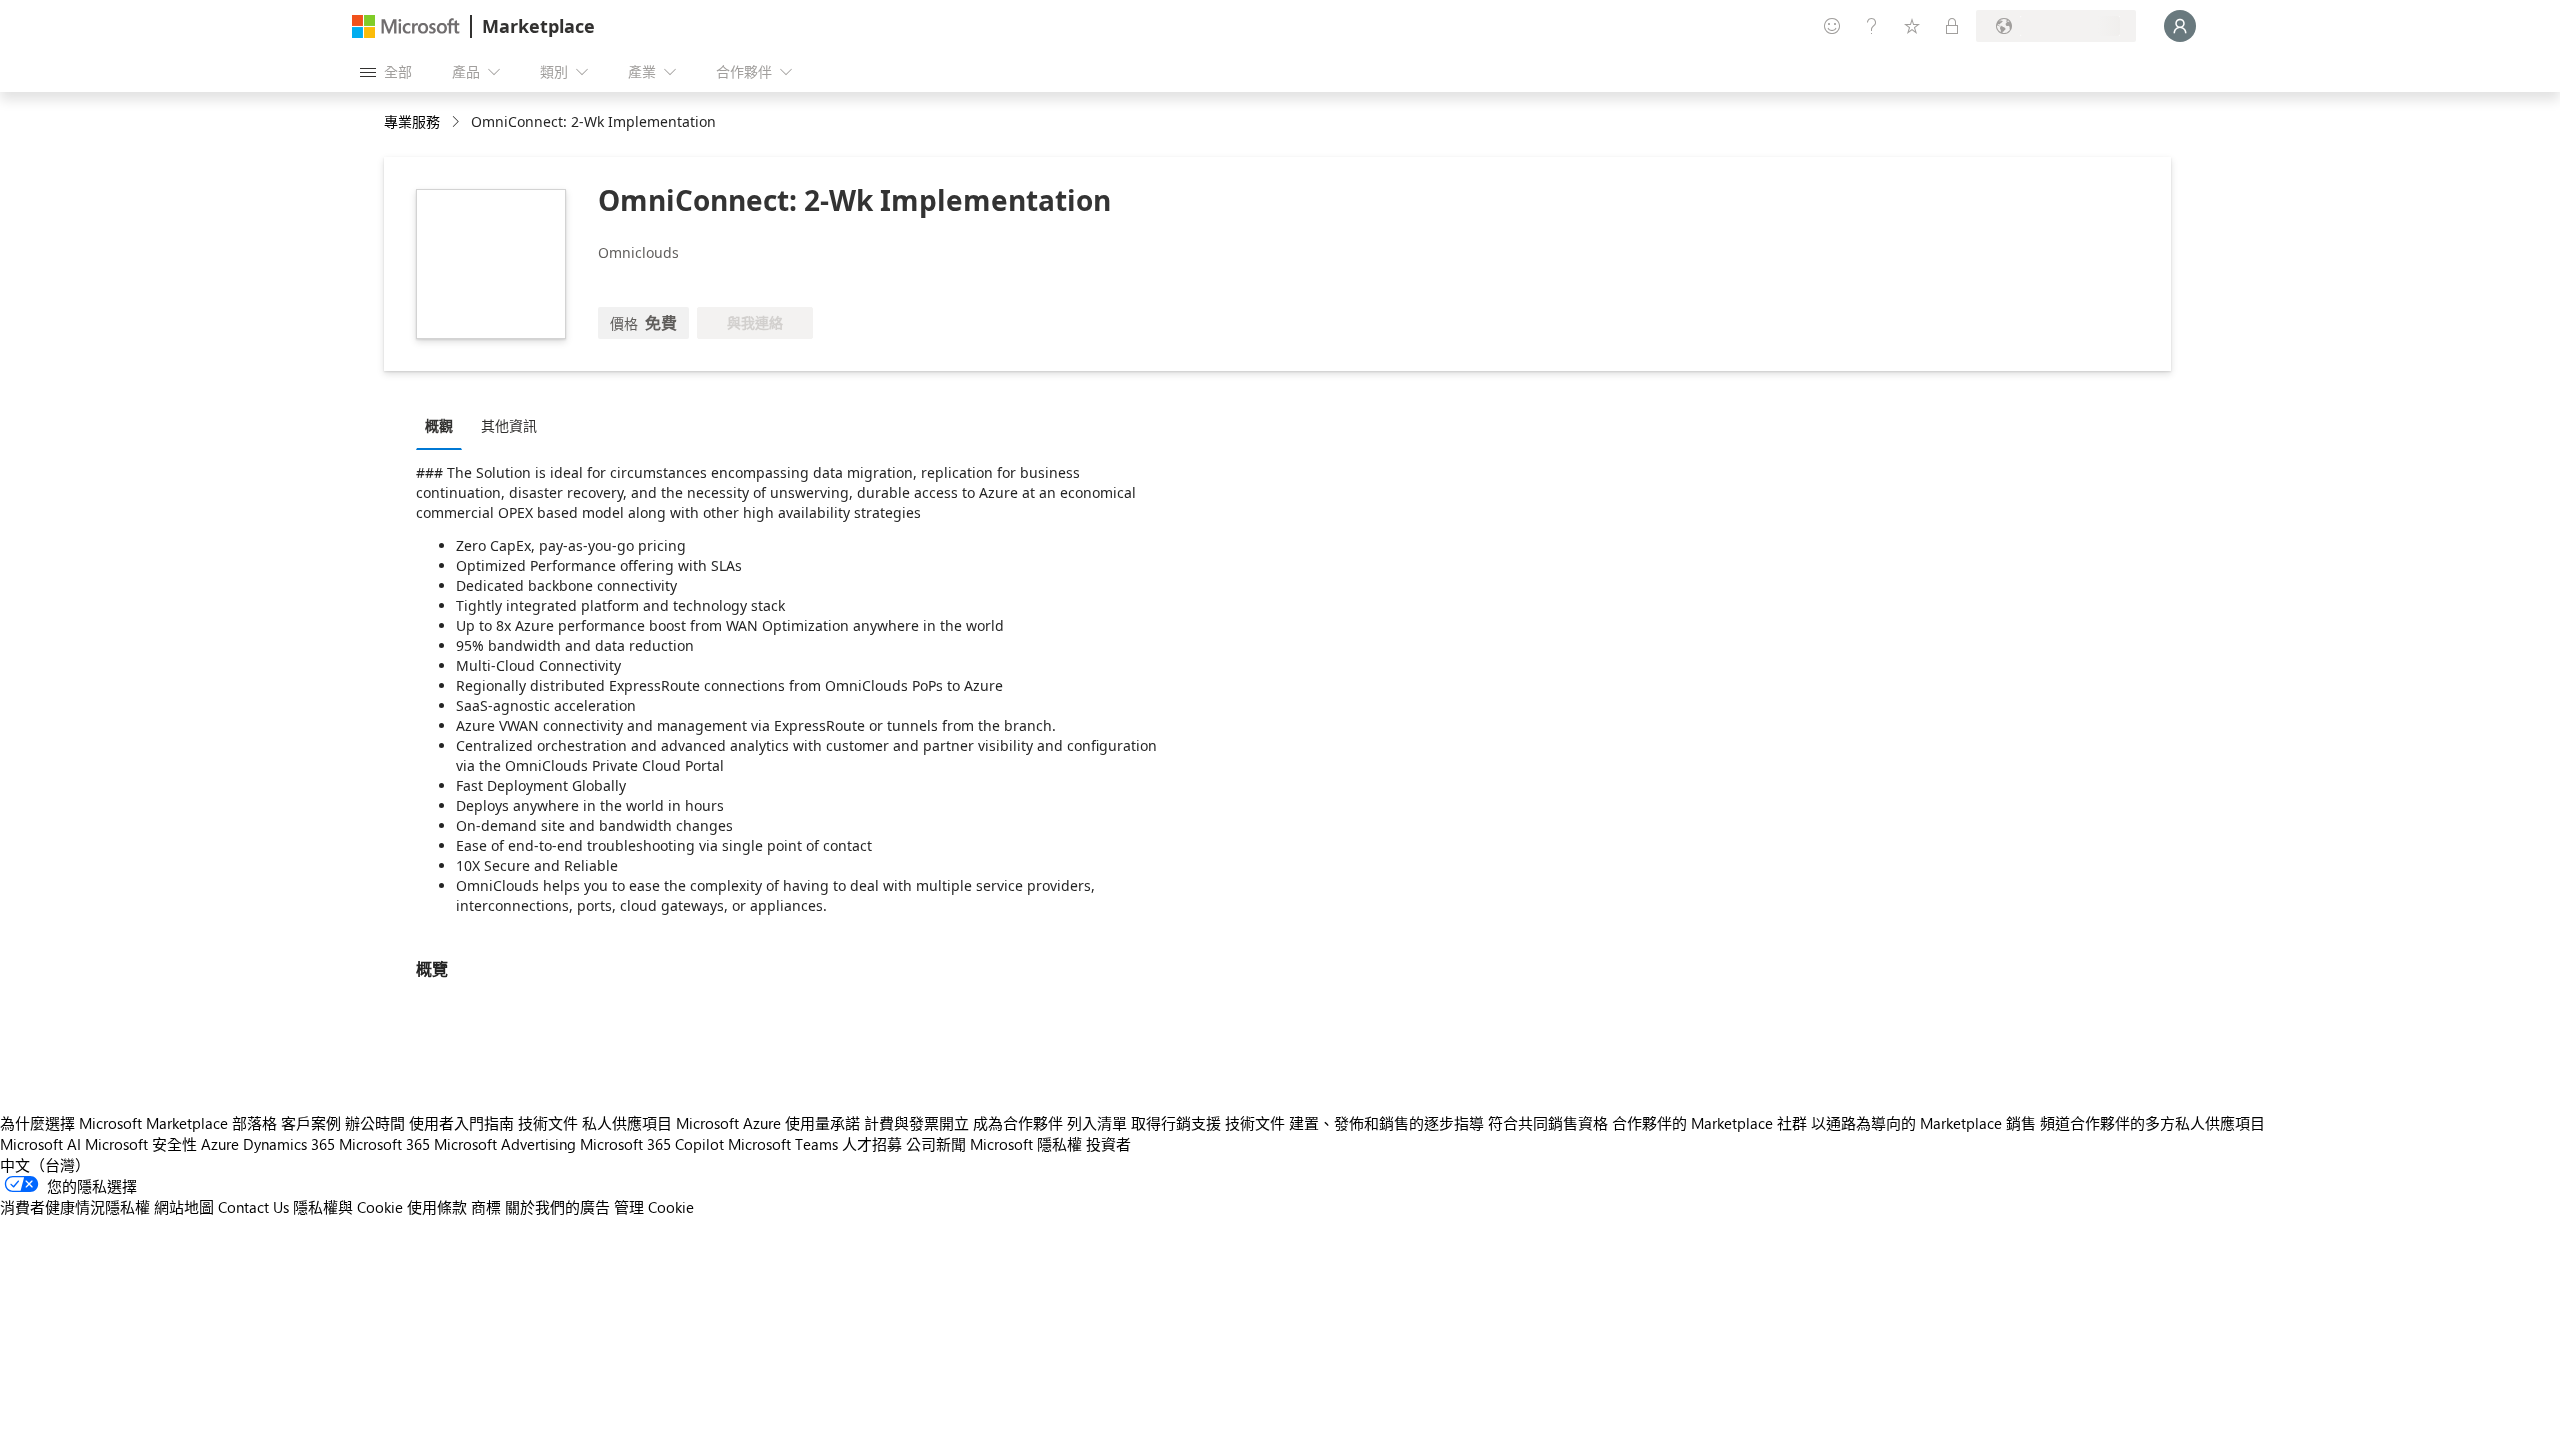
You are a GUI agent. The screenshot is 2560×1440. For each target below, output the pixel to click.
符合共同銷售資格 (1548, 1123)
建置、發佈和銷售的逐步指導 (1386, 1123)
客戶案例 (311, 1123)
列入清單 (1097, 1123)
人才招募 (872, 1144)
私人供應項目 (627, 1123)
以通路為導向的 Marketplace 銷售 (1923, 1123)
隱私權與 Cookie (348, 1207)
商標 (486, 1207)
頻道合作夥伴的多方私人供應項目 (2152, 1123)
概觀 (439, 425)
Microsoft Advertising (505, 1144)
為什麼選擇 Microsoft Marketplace (114, 1123)
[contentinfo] (457, 122)
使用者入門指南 (461, 1123)
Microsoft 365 (384, 1144)
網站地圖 (184, 1207)
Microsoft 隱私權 (1026, 1144)
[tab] (444, 425)
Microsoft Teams (783, 1144)
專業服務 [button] (412, 121)
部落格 (254, 1123)
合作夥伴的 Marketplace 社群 (1709, 1123)
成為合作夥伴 (1018, 1123)
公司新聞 (936, 1144)
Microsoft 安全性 (141, 1144)
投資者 (1108, 1144)
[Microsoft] (406, 26)
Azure (220, 1144)
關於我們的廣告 (557, 1207)
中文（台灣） (45, 1165)
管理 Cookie (654, 1207)
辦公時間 (375, 1123)
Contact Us (253, 1207)
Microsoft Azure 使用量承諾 (768, 1123)
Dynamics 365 (289, 1144)
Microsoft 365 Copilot (652, 1144)
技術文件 (548, 1123)
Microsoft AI (40, 1144)
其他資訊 (509, 425)
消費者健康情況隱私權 (75, 1207)
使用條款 (437, 1207)
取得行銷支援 (1176, 1123)
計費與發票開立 (916, 1123)
